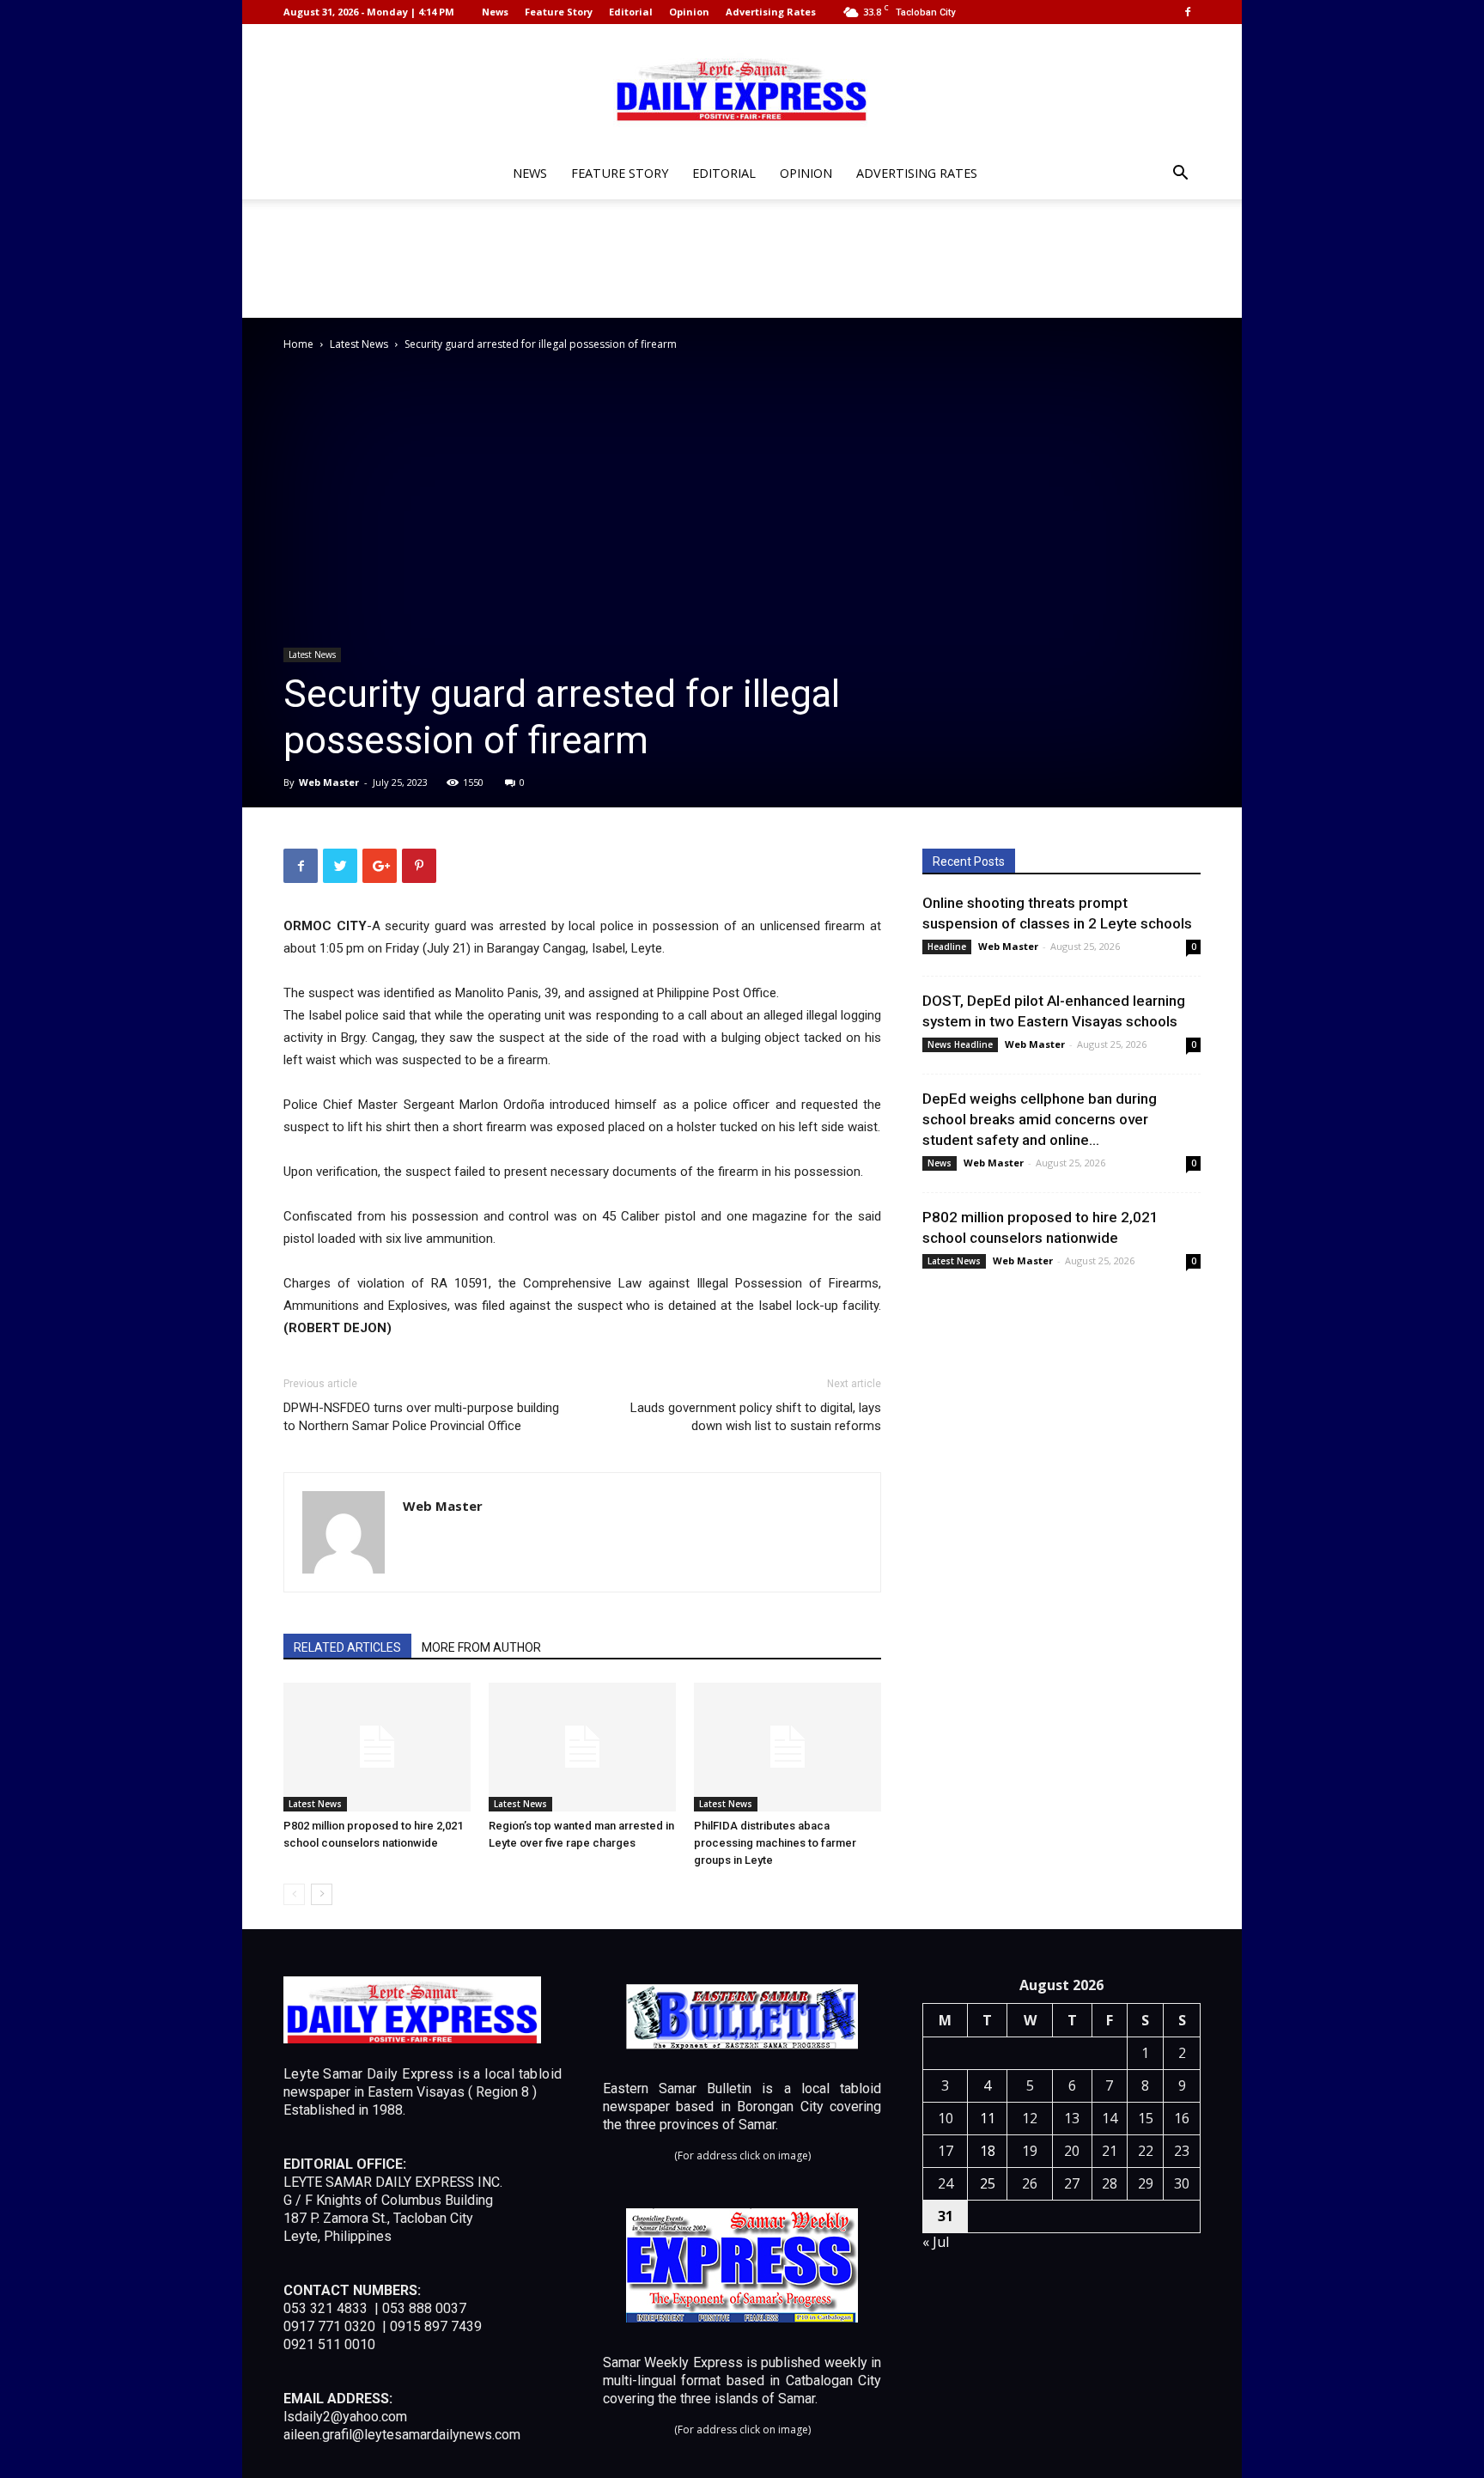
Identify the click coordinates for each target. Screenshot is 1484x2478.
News (495, 12)
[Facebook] (1188, 12)
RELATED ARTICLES (347, 1647)
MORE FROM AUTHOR (481, 1647)
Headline (947, 947)
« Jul (936, 2242)
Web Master (329, 782)
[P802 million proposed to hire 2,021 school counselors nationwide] (377, 1747)
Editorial (631, 12)
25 (988, 2183)
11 (988, 2118)
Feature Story (559, 12)
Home (298, 344)
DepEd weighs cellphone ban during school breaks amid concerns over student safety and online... (1040, 1119)
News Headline (960, 1044)
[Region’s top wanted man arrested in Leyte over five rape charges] (582, 1747)
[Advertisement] (742, 259)
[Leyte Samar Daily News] (742, 88)
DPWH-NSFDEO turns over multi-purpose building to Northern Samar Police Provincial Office (421, 1417)
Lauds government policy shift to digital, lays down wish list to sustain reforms (756, 1417)
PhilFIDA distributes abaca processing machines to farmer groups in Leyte (775, 1843)
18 (988, 2151)
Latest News (359, 344)
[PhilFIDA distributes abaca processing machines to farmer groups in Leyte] (788, 1747)
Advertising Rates (771, 12)
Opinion (689, 12)
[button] (1180, 175)
